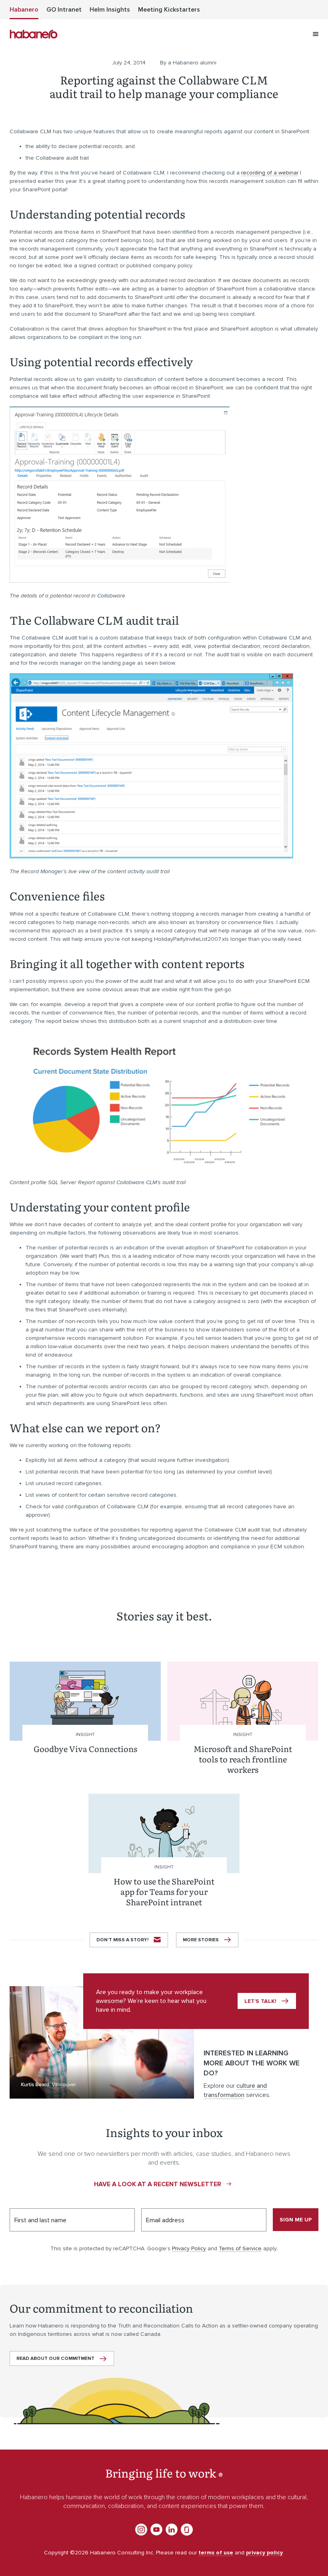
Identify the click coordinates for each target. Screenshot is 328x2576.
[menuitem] (24, 10)
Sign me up (296, 2220)
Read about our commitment (55, 2358)
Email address (165, 2220)
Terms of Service (240, 2248)
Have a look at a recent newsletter (158, 2184)
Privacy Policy (189, 2248)
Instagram (141, 2530)
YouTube (156, 2530)
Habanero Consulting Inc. (34, 34)
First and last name (40, 2220)
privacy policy (264, 2553)
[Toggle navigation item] (316, 34)
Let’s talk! (260, 2001)
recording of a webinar (270, 173)
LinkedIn (172, 2530)
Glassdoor (187, 2530)
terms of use (216, 2553)
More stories (201, 1940)
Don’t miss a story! (122, 1940)
